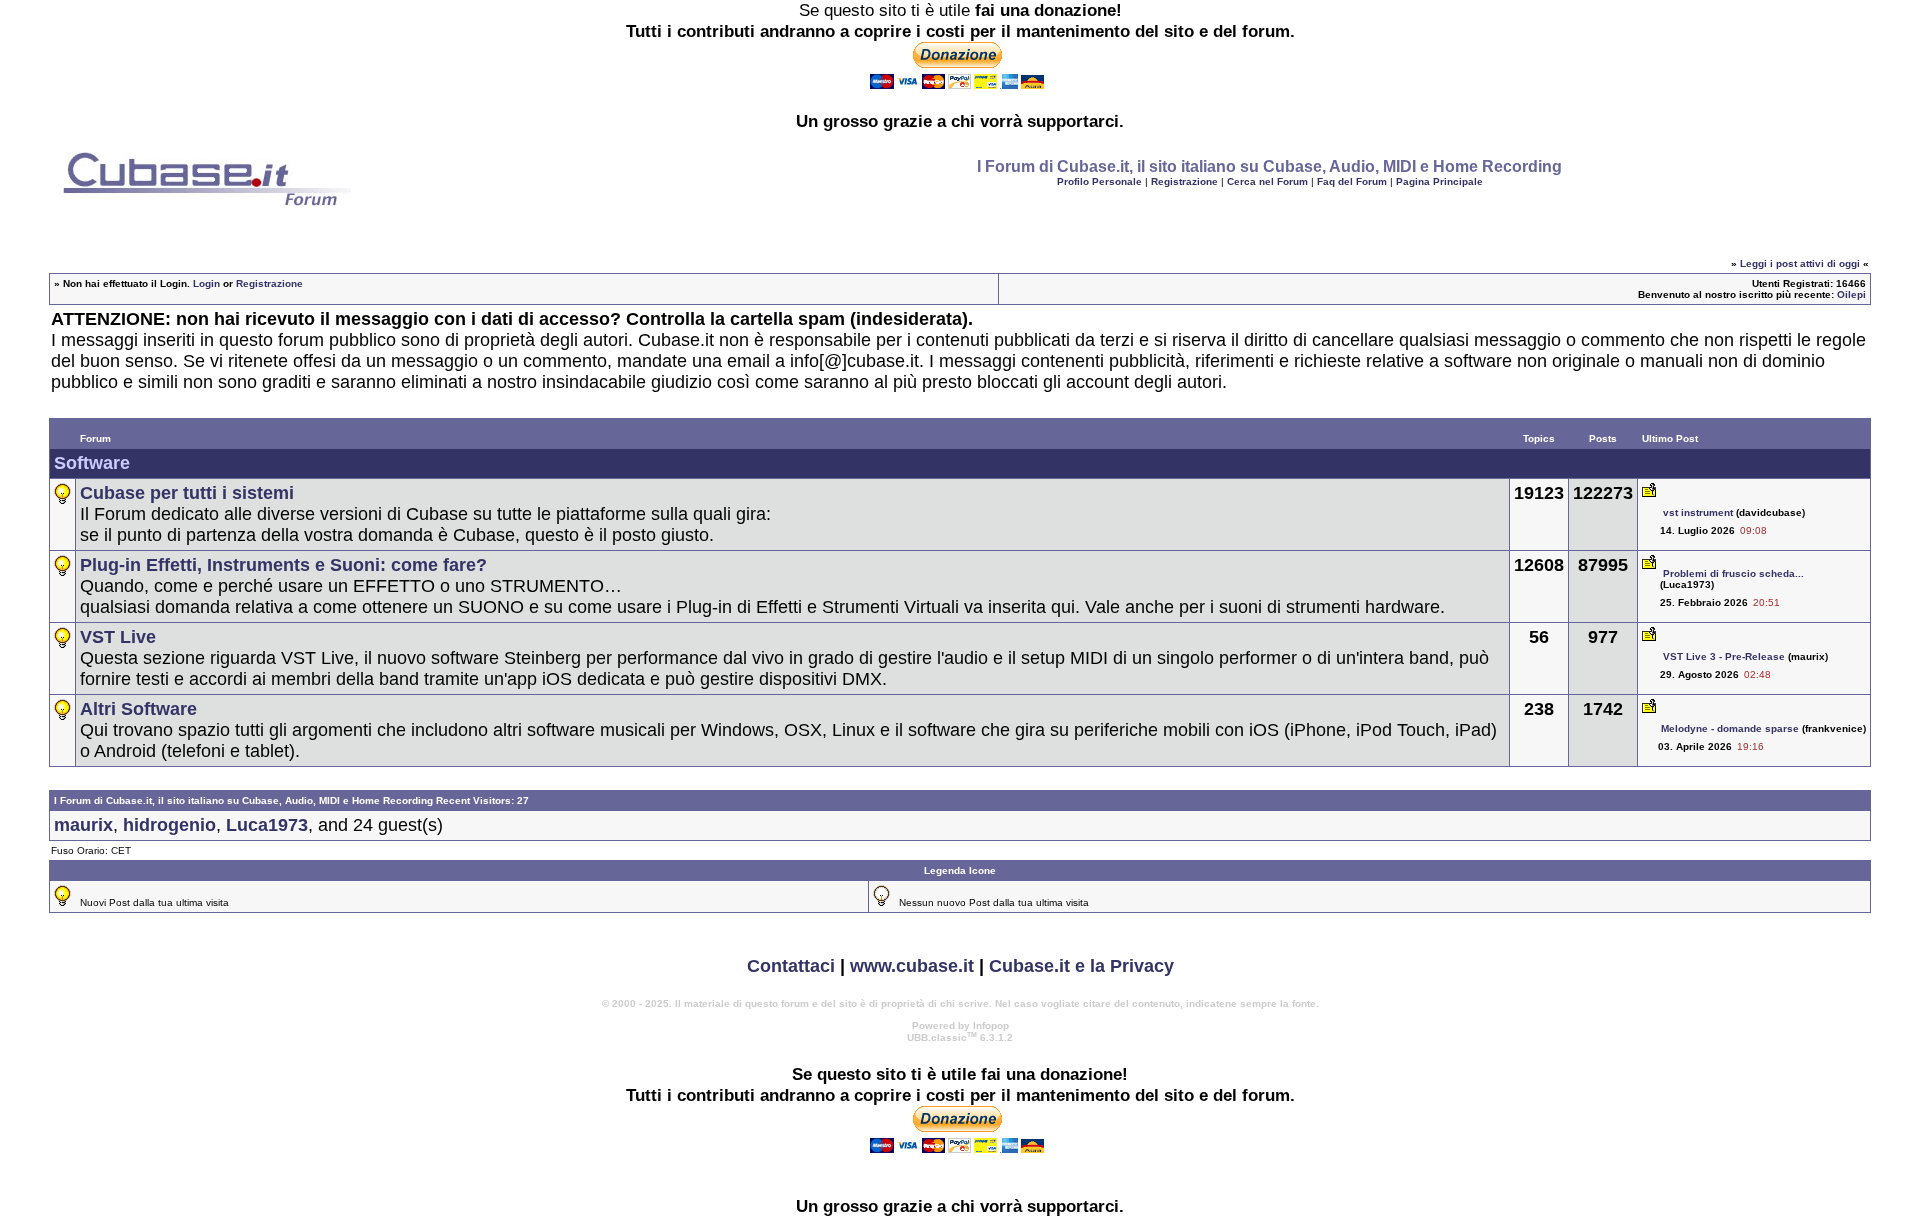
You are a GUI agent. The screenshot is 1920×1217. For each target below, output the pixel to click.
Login (206, 283)
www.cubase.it (912, 966)
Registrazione (1184, 181)
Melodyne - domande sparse (1730, 728)
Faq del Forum (1352, 181)
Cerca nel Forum (1267, 181)
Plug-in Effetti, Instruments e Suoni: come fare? (283, 565)
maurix (83, 825)
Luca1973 (267, 825)
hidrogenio (169, 825)
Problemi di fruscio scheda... (1733, 573)
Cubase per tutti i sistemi (187, 493)
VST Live (118, 637)
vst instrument (1698, 512)
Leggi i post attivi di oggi (1800, 263)
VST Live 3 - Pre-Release (1724, 656)
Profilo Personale (1099, 181)
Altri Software (138, 709)
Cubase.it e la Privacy (1081, 966)
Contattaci (791, 966)
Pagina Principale (1439, 181)
